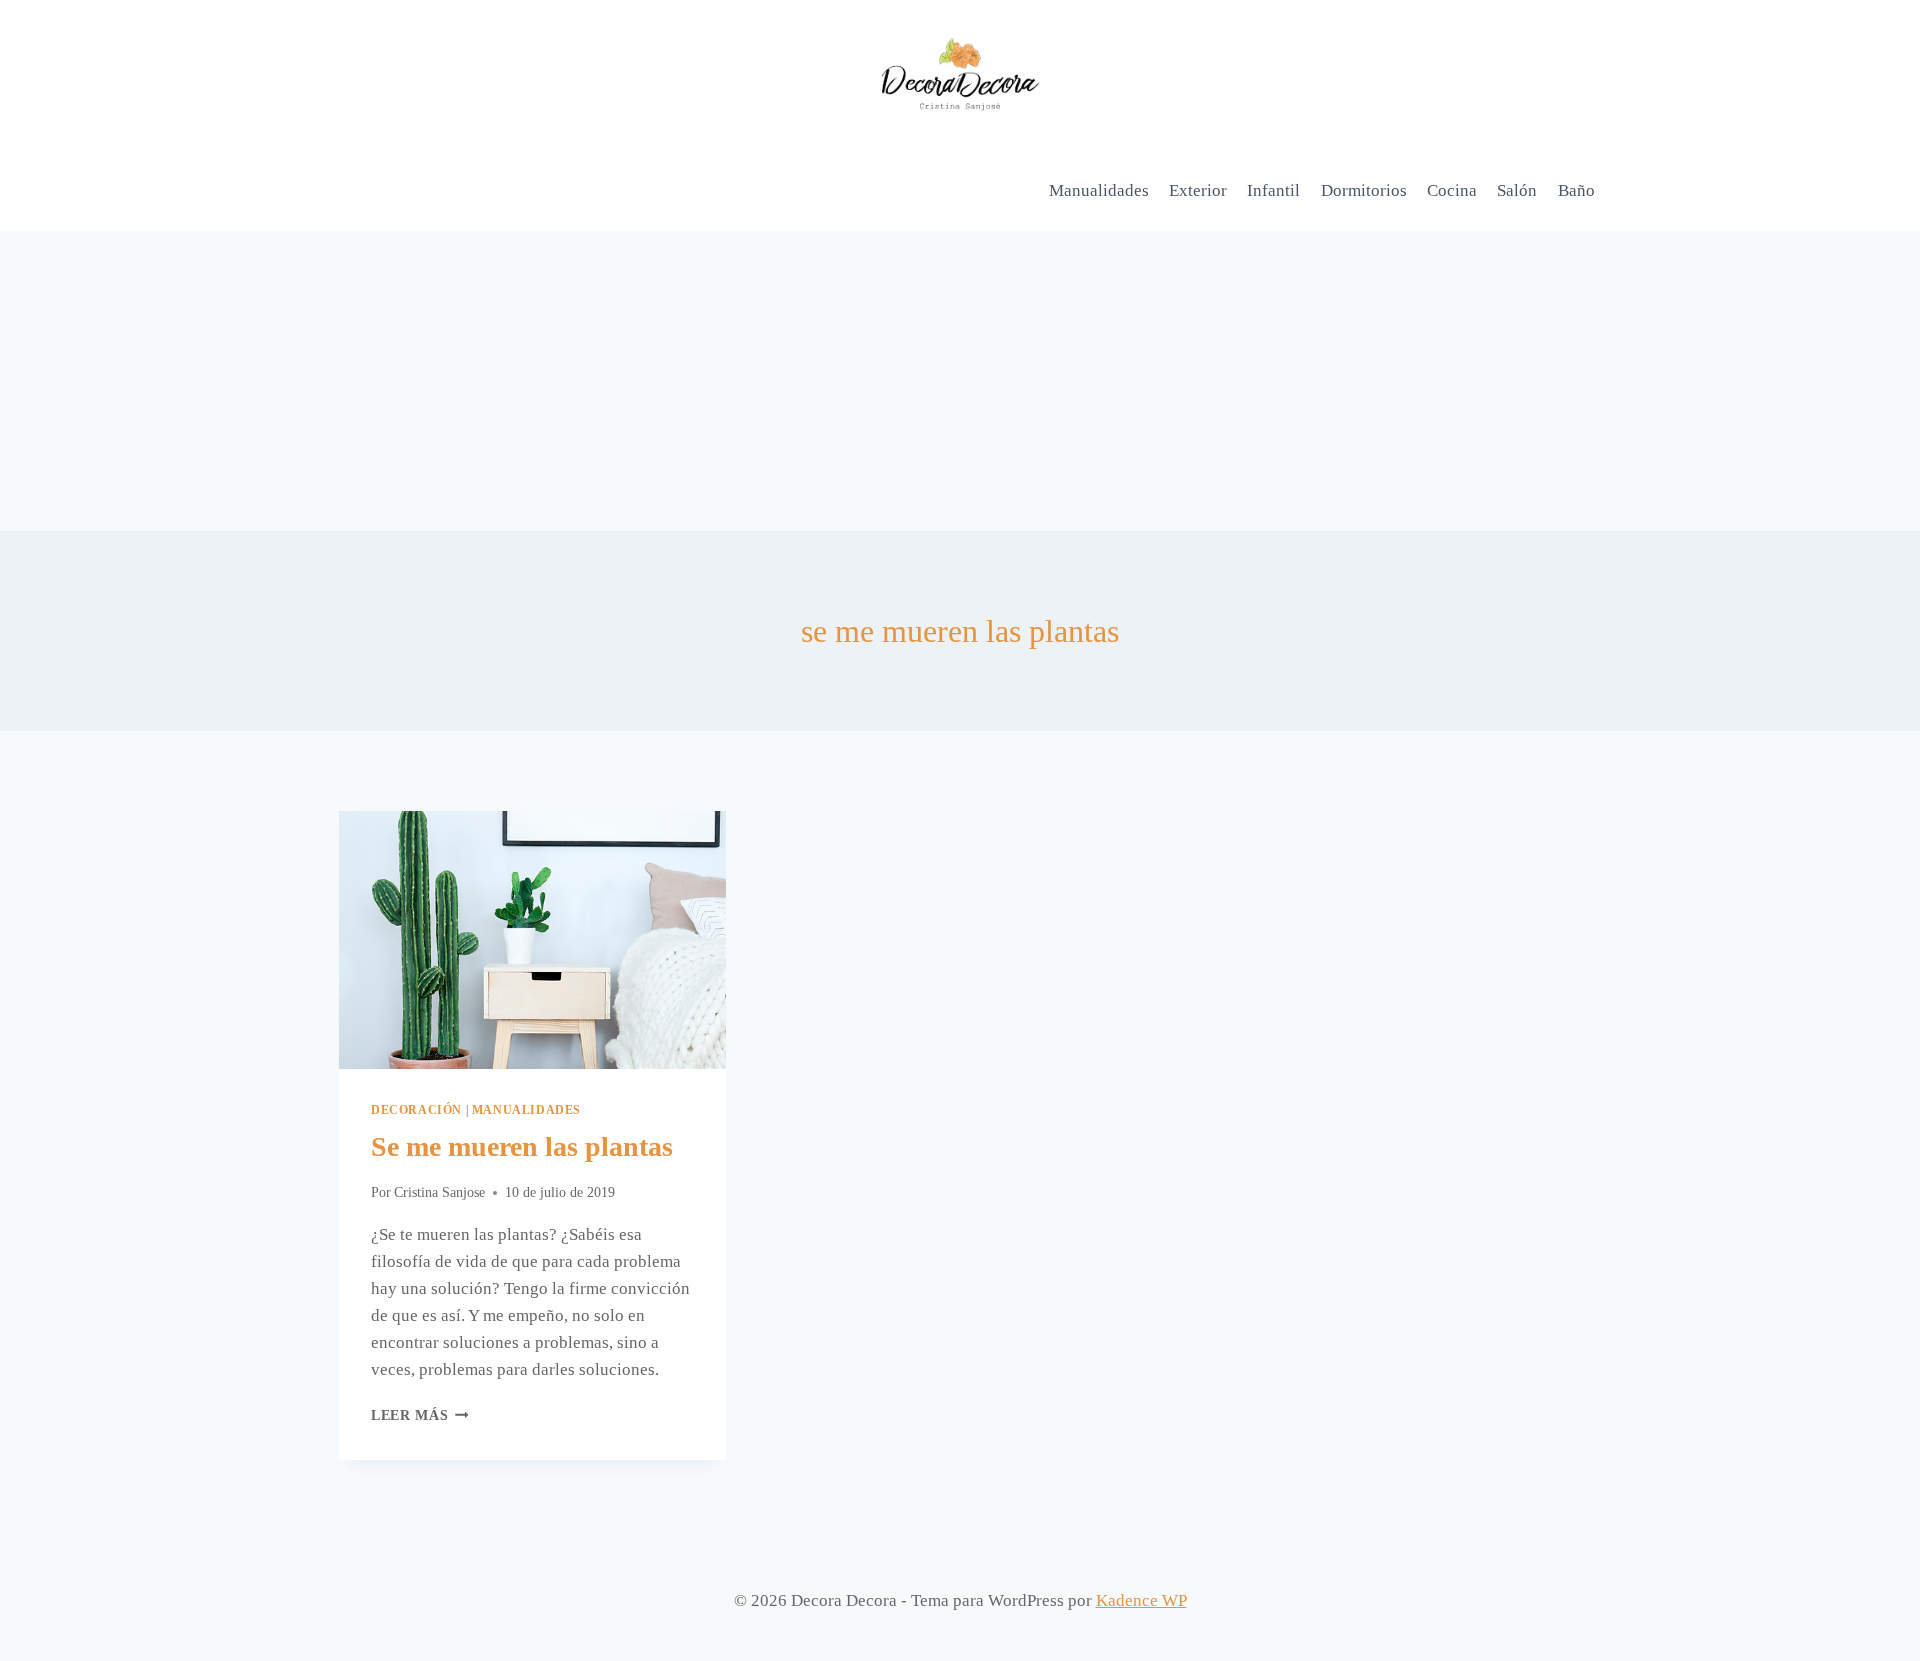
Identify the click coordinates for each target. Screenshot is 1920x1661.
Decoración (416, 1110)
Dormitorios (1364, 190)
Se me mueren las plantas (522, 1146)
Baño (1576, 190)
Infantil (1273, 190)
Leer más (420, 1415)
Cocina (1452, 190)
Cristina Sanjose (439, 1192)
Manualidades (1099, 190)
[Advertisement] (960, 381)
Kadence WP (1141, 1600)
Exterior (1198, 190)
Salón (1517, 190)
